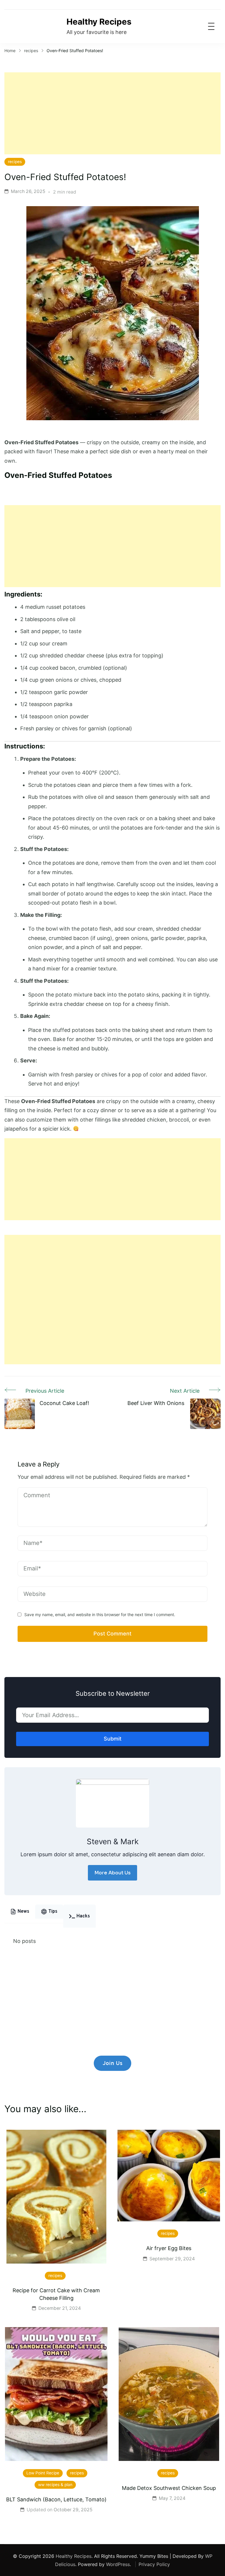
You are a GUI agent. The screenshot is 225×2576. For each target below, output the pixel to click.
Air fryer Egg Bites (169, 2248)
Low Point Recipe (43, 2473)
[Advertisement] (112, 113)
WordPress (118, 2564)
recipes (15, 162)
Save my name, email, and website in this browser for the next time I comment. (100, 1615)
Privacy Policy (154, 2564)
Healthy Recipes (99, 22)
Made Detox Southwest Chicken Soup (169, 2488)
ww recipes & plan (55, 2485)
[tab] (20, 1912)
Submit (113, 1739)
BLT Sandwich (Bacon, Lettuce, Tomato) (56, 2499)
